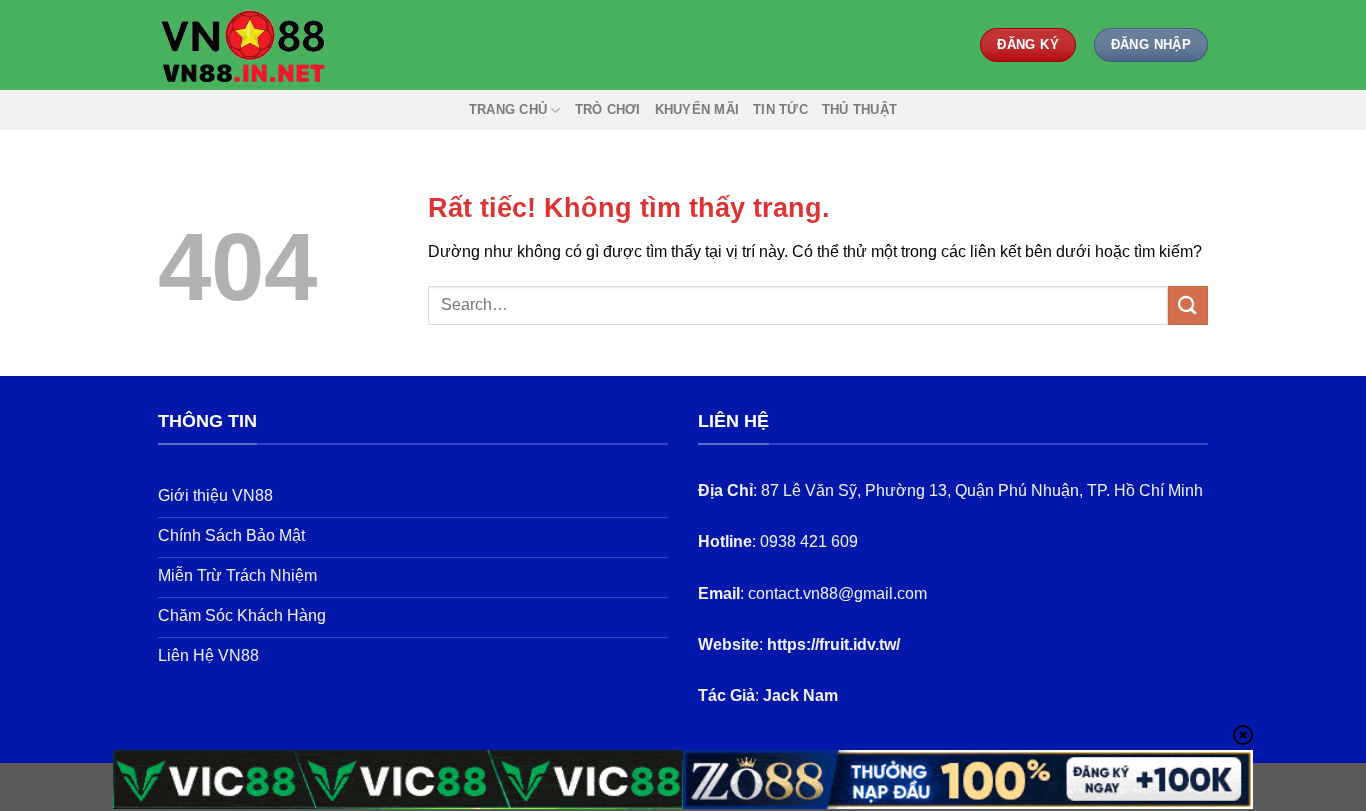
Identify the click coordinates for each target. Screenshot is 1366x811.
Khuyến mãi (697, 109)
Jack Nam (800, 695)
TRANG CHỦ (508, 109)
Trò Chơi (608, 109)
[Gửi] (1188, 305)
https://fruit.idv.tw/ (833, 644)
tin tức (780, 109)
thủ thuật (859, 109)
